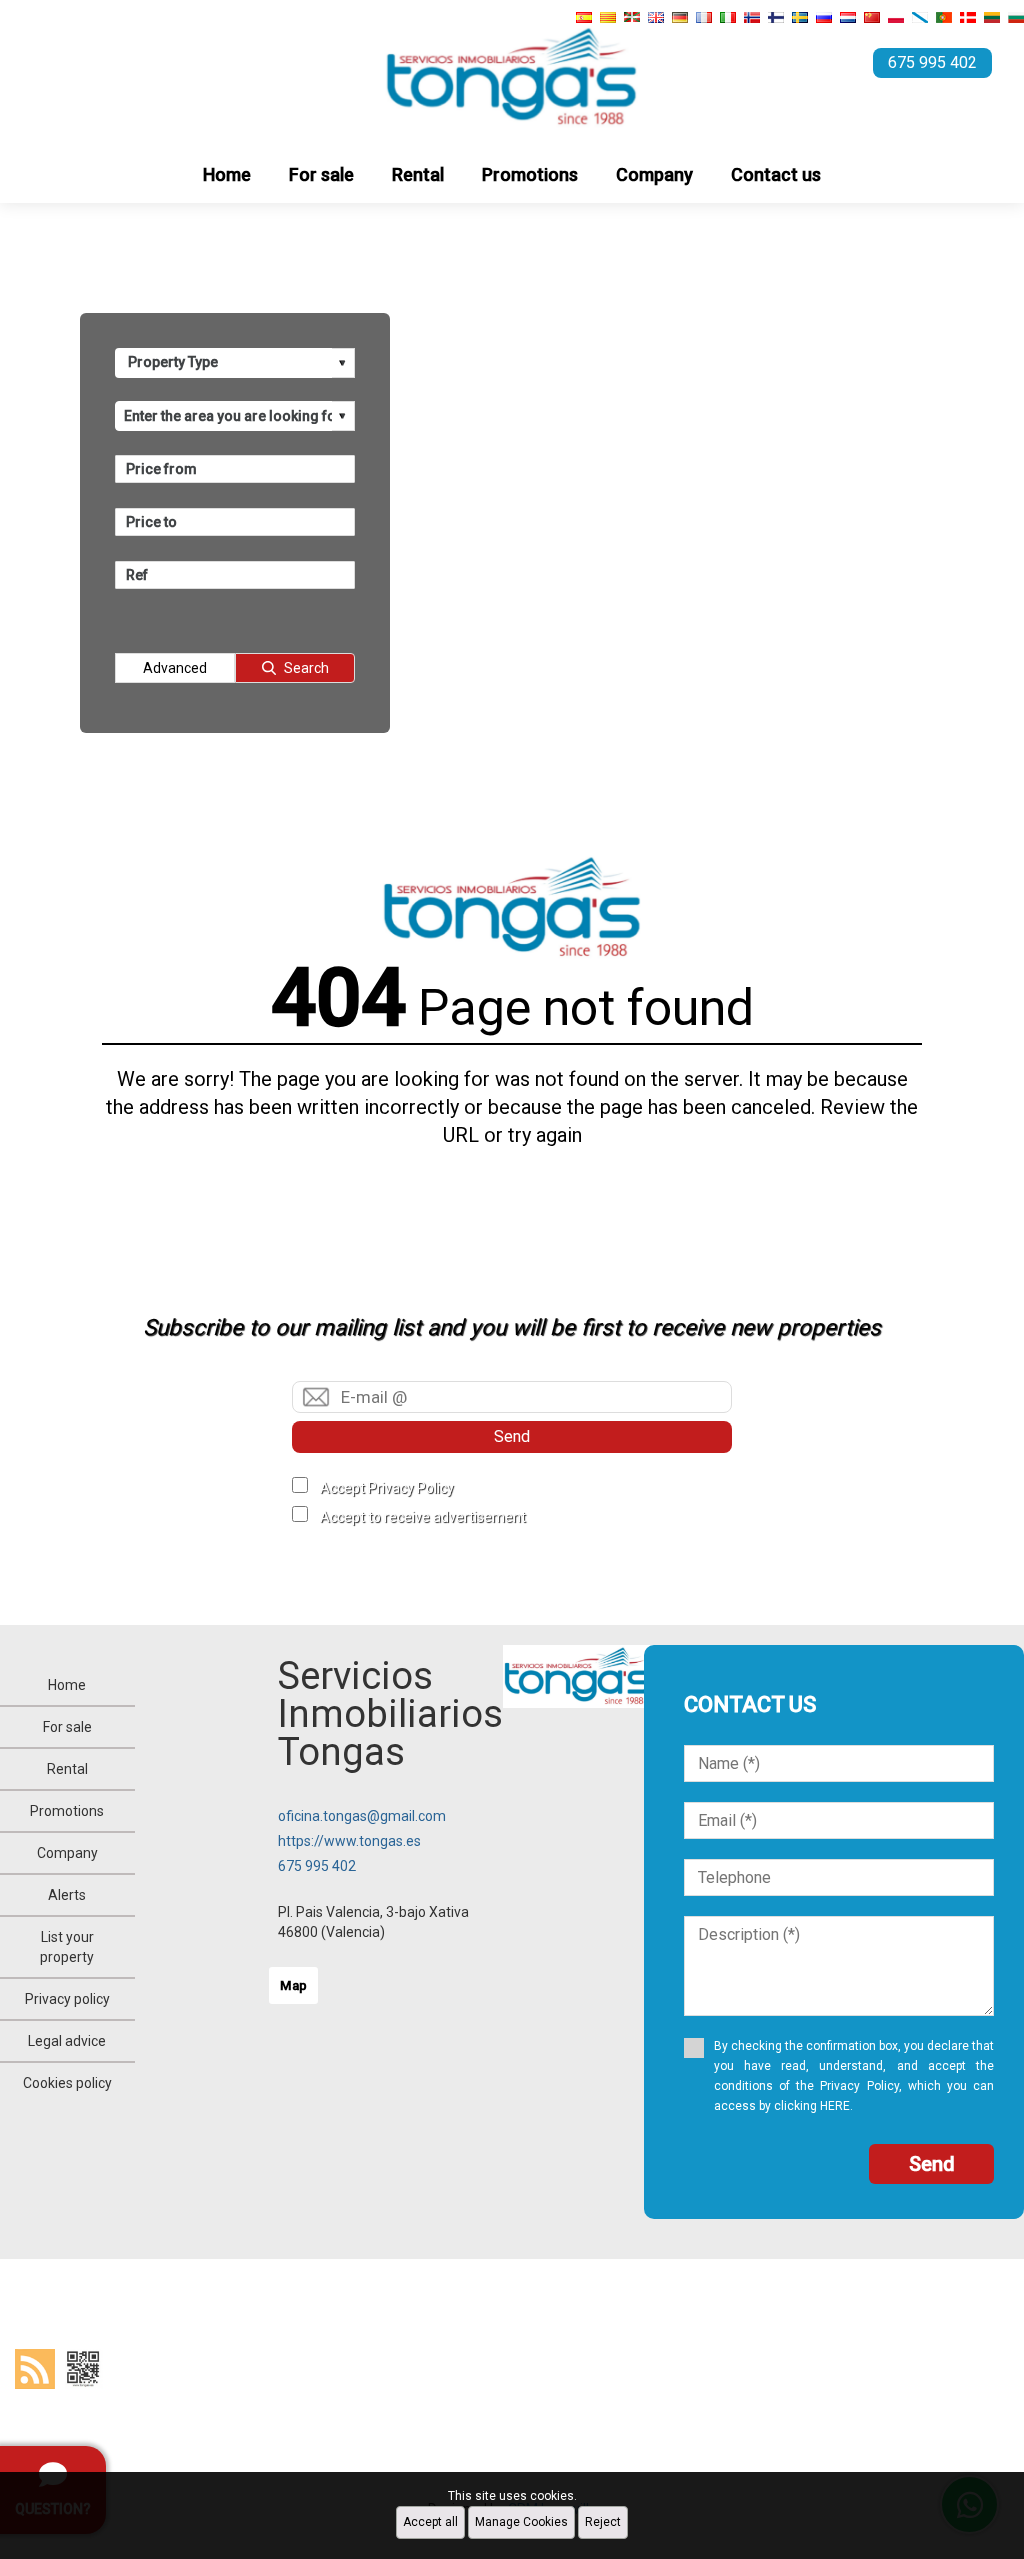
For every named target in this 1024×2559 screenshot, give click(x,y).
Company (654, 174)
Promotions (530, 174)
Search (306, 668)
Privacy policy (67, 1999)
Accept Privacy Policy (387, 1488)
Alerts (67, 1895)
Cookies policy (67, 2083)
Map (293, 1985)
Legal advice (67, 2041)
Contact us (776, 174)
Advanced (175, 668)
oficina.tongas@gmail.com (362, 1816)
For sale (321, 174)
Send (512, 1436)
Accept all (430, 2522)
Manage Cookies (521, 2522)
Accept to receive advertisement (423, 1517)
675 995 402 (317, 1866)
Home (227, 174)
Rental (418, 174)
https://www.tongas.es (349, 1841)
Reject (603, 2522)
